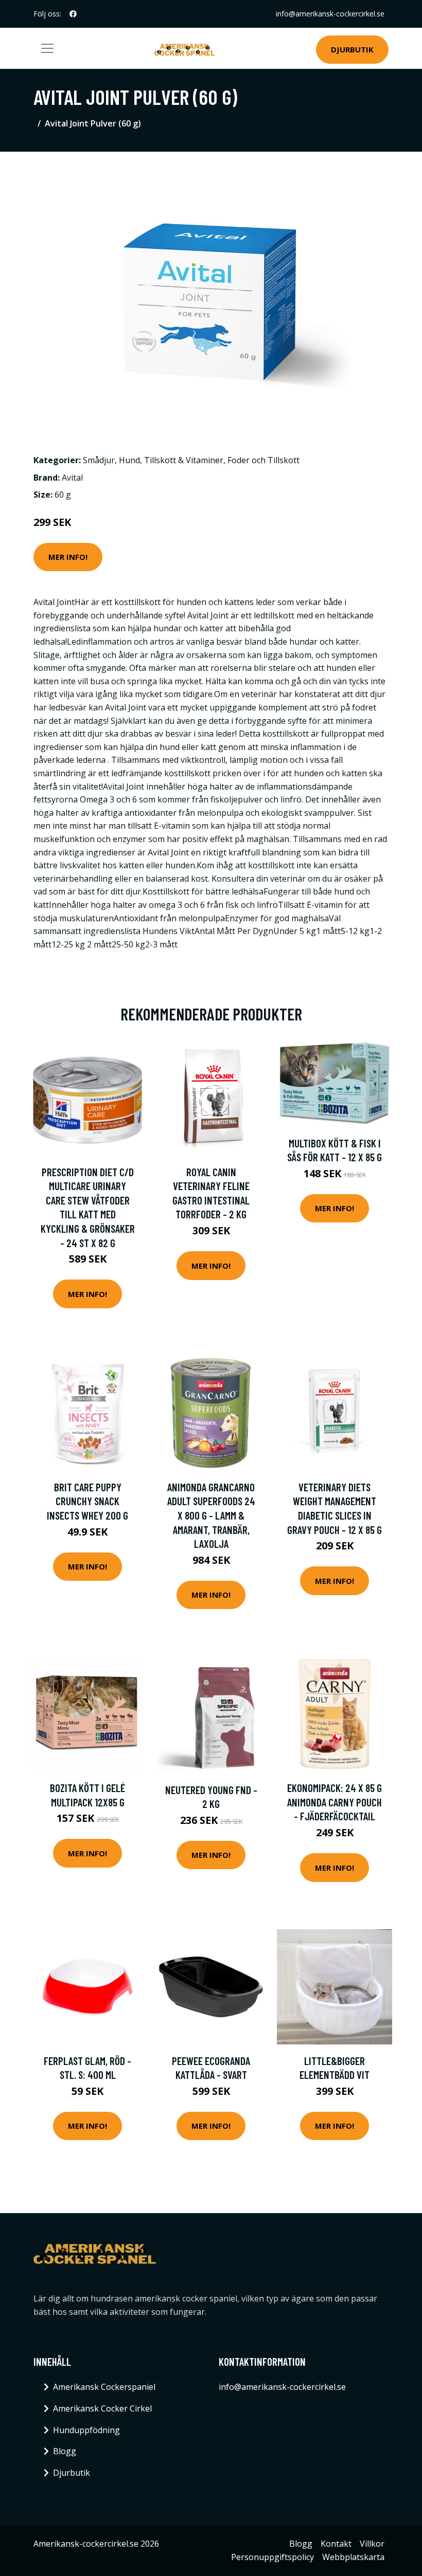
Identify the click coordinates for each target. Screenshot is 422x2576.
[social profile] (73, 14)
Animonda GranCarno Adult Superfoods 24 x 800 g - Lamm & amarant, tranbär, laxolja (211, 1515)
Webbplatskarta (353, 2557)
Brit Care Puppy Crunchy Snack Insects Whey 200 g (87, 1501)
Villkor (372, 2544)
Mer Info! (68, 557)
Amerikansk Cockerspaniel (104, 2387)
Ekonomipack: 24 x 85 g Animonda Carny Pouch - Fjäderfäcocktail (335, 1802)
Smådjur (99, 460)
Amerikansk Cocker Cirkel (102, 2408)
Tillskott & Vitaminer (184, 460)
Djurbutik (352, 49)
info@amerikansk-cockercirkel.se (330, 14)
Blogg (65, 2451)
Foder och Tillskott (263, 460)
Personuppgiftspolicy (272, 2557)
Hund (129, 460)
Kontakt (336, 2544)
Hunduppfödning (86, 2430)
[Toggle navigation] (47, 48)
